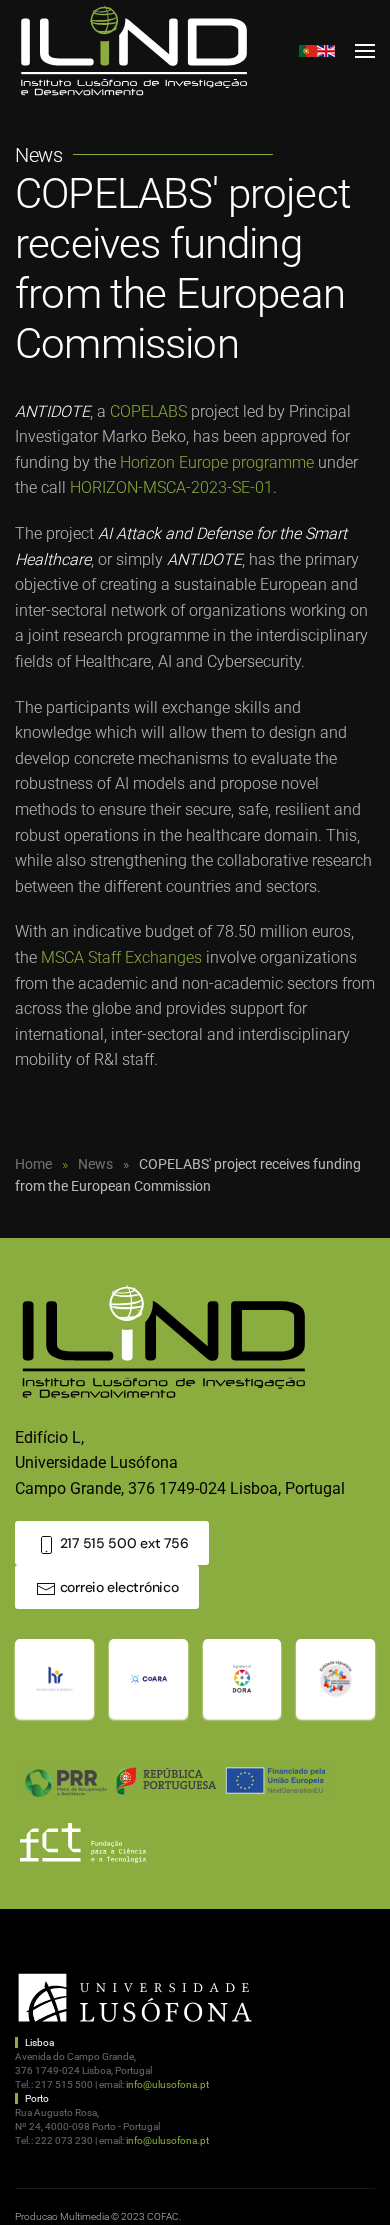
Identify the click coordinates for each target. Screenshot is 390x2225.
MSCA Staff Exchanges (121, 957)
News (38, 155)
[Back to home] (135, 50)
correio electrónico (117, 1587)
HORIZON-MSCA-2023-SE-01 (171, 487)
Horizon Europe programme (217, 462)
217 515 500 (64, 2084)
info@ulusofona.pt (167, 2084)
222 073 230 (64, 2140)
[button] (365, 50)
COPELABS (148, 411)
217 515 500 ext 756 (122, 1543)
